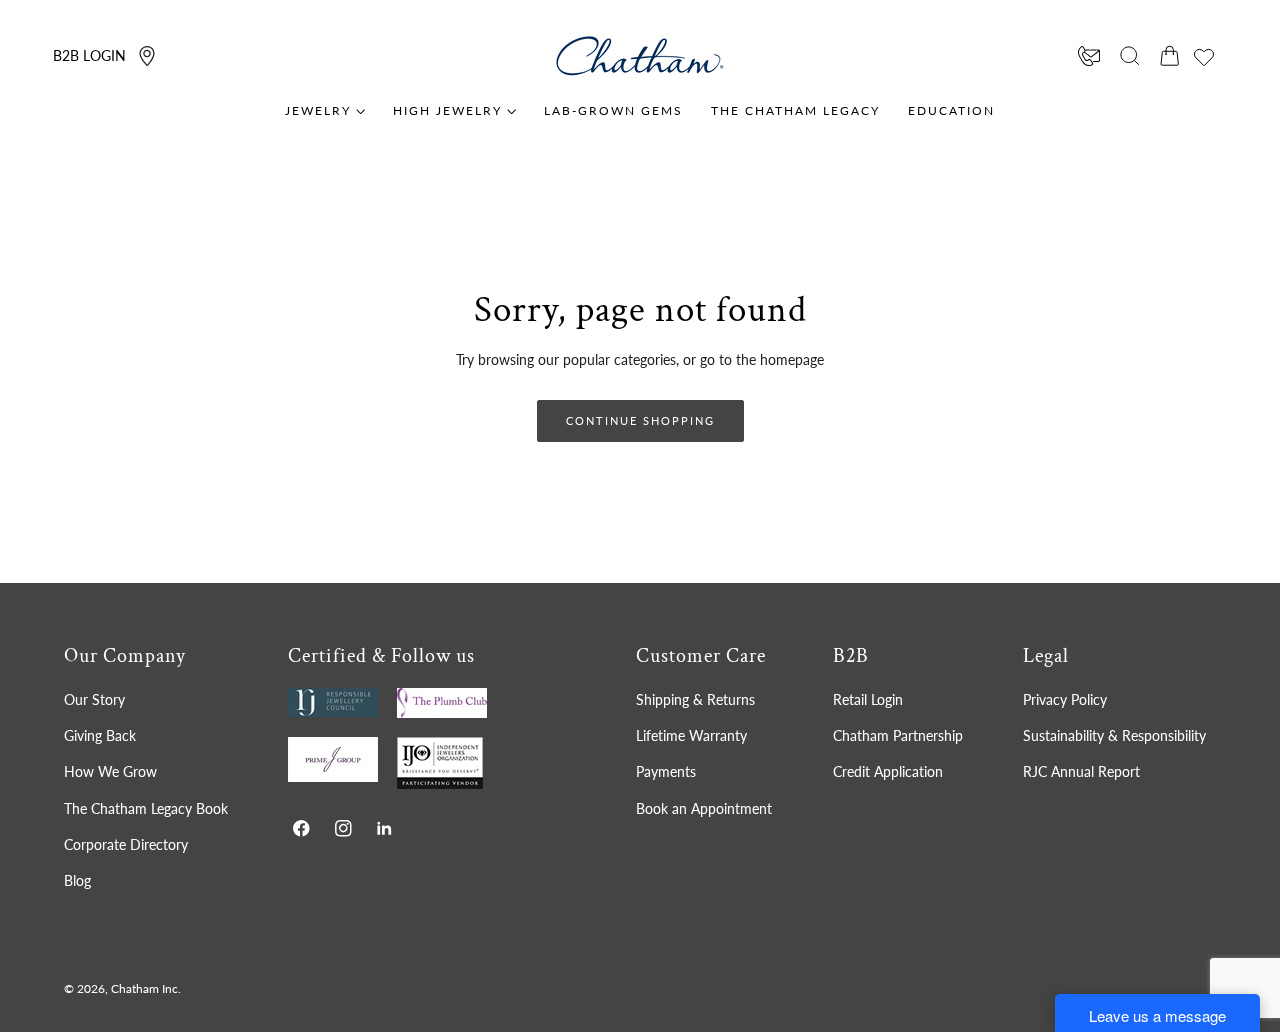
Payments (666, 771)
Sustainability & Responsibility (1114, 735)
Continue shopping (640, 420)
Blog (77, 880)
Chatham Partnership (898, 735)
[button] (1130, 56)
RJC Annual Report (1081, 771)
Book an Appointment (704, 808)
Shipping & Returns (695, 699)
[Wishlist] (1204, 57)
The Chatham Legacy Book (146, 808)
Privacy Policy (1065, 699)
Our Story (94, 699)
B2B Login (89, 55)
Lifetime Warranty (691, 735)
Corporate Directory (126, 844)
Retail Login (868, 699)
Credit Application (888, 771)
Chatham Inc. (146, 988)
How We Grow (110, 771)
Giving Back (100, 735)
